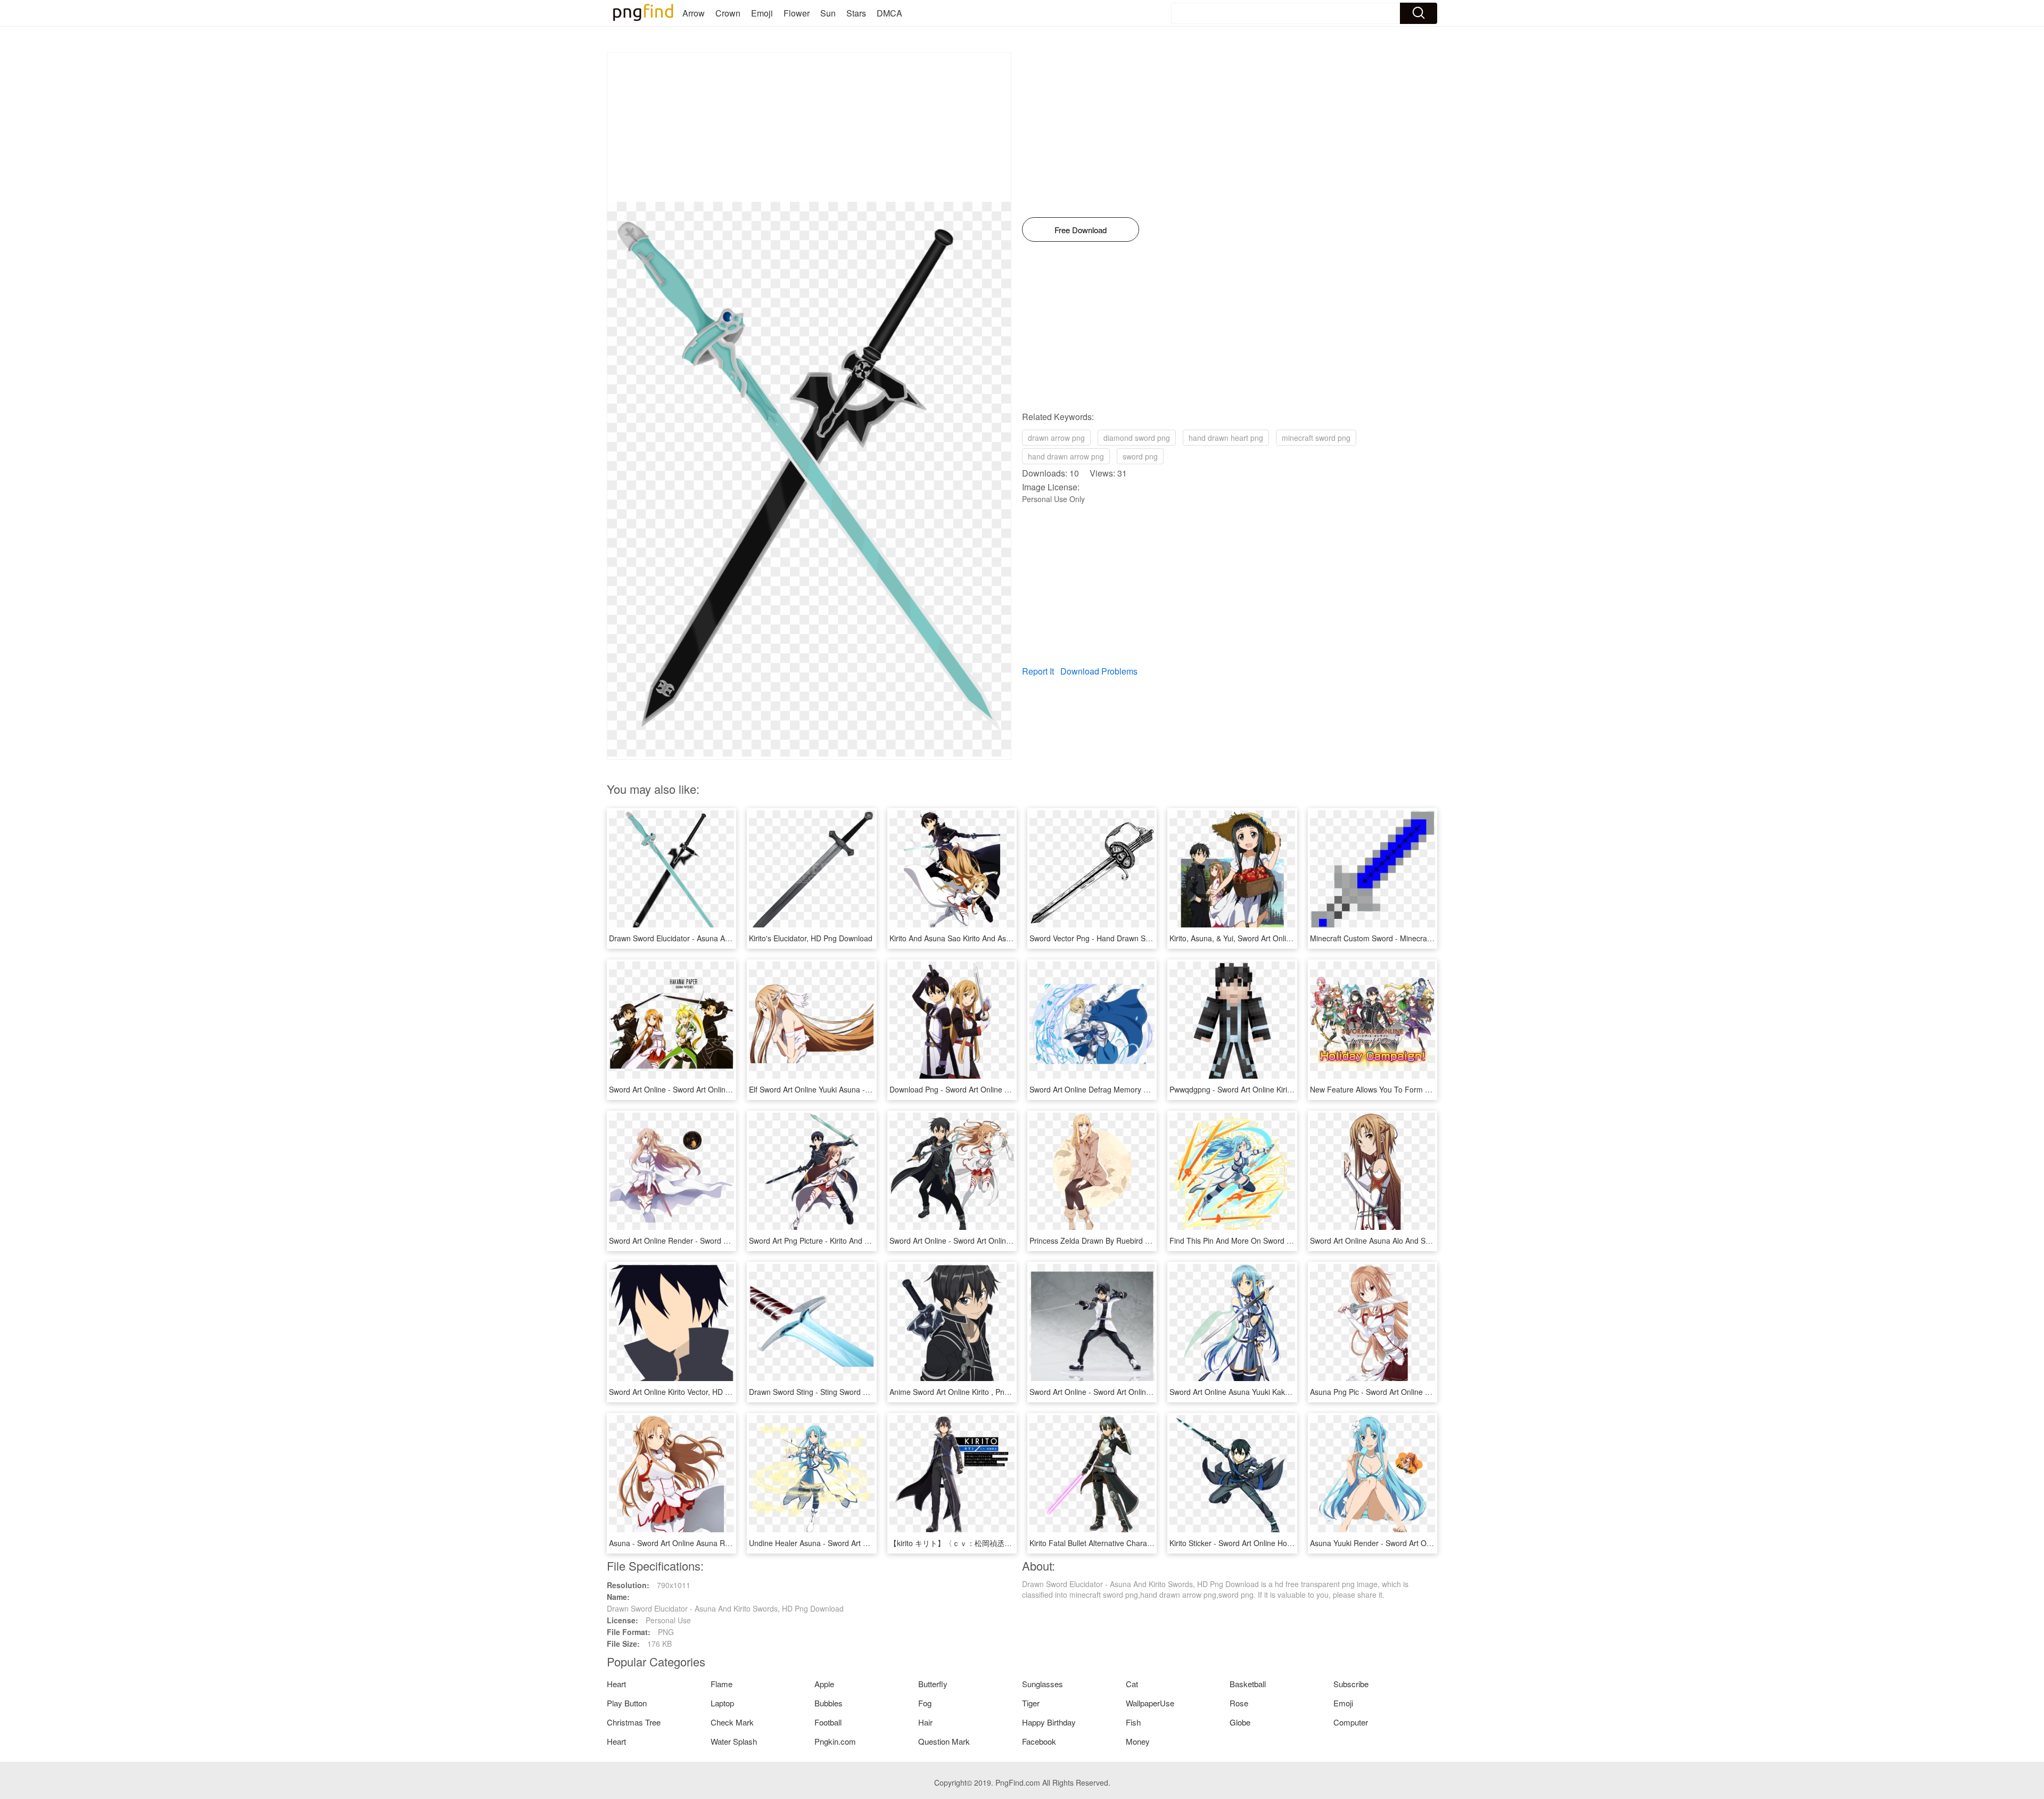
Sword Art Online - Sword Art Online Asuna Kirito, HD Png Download (724, 1089)
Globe (1240, 1722)
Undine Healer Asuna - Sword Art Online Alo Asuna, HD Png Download (868, 1543)
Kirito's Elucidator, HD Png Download (811, 938)
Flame (722, 1684)
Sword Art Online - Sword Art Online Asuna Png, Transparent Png (1000, 1241)
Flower (797, 13)
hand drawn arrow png (1066, 456)
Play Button (627, 1703)
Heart (616, 1684)
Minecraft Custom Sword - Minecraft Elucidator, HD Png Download (1421, 938)
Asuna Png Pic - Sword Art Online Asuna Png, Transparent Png (1416, 1392)
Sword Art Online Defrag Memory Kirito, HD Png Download (1128, 1089)
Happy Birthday (1049, 1722)
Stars (856, 13)
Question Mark (944, 1741)
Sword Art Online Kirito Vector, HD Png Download (691, 1392)
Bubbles (829, 1703)
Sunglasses (1042, 1684)
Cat (1132, 1684)
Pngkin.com (835, 1741)
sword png (1140, 456)
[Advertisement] (809, 127)
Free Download (1081, 230)
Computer (1351, 1722)
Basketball (1248, 1684)
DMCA (889, 13)
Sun (828, 13)
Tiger (1031, 1703)
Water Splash (734, 1741)
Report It (1038, 671)
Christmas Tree (634, 1722)
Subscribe (1351, 1684)
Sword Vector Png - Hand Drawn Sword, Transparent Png (1126, 938)
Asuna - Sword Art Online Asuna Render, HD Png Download (710, 1543)
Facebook (1039, 1741)
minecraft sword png (1316, 438)
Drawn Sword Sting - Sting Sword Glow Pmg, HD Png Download (856, 1392)
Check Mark (732, 1722)
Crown (728, 13)
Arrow (694, 13)
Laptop (722, 1703)
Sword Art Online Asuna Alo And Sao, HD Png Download (1405, 1241)
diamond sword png (1137, 438)
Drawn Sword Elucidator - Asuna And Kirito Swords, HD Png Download (727, 938)
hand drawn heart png (1226, 438)
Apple (824, 1684)
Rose (1239, 1703)
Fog (925, 1703)
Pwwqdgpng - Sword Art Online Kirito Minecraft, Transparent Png (1279, 1089)
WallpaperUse (1150, 1703)
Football (828, 1722)
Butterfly (933, 1684)
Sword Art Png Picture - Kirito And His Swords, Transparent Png (856, 1241)
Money (1138, 1741)
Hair (925, 1722)
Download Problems (1099, 671)
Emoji (762, 13)
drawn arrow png (1056, 438)
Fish (1133, 1722)
